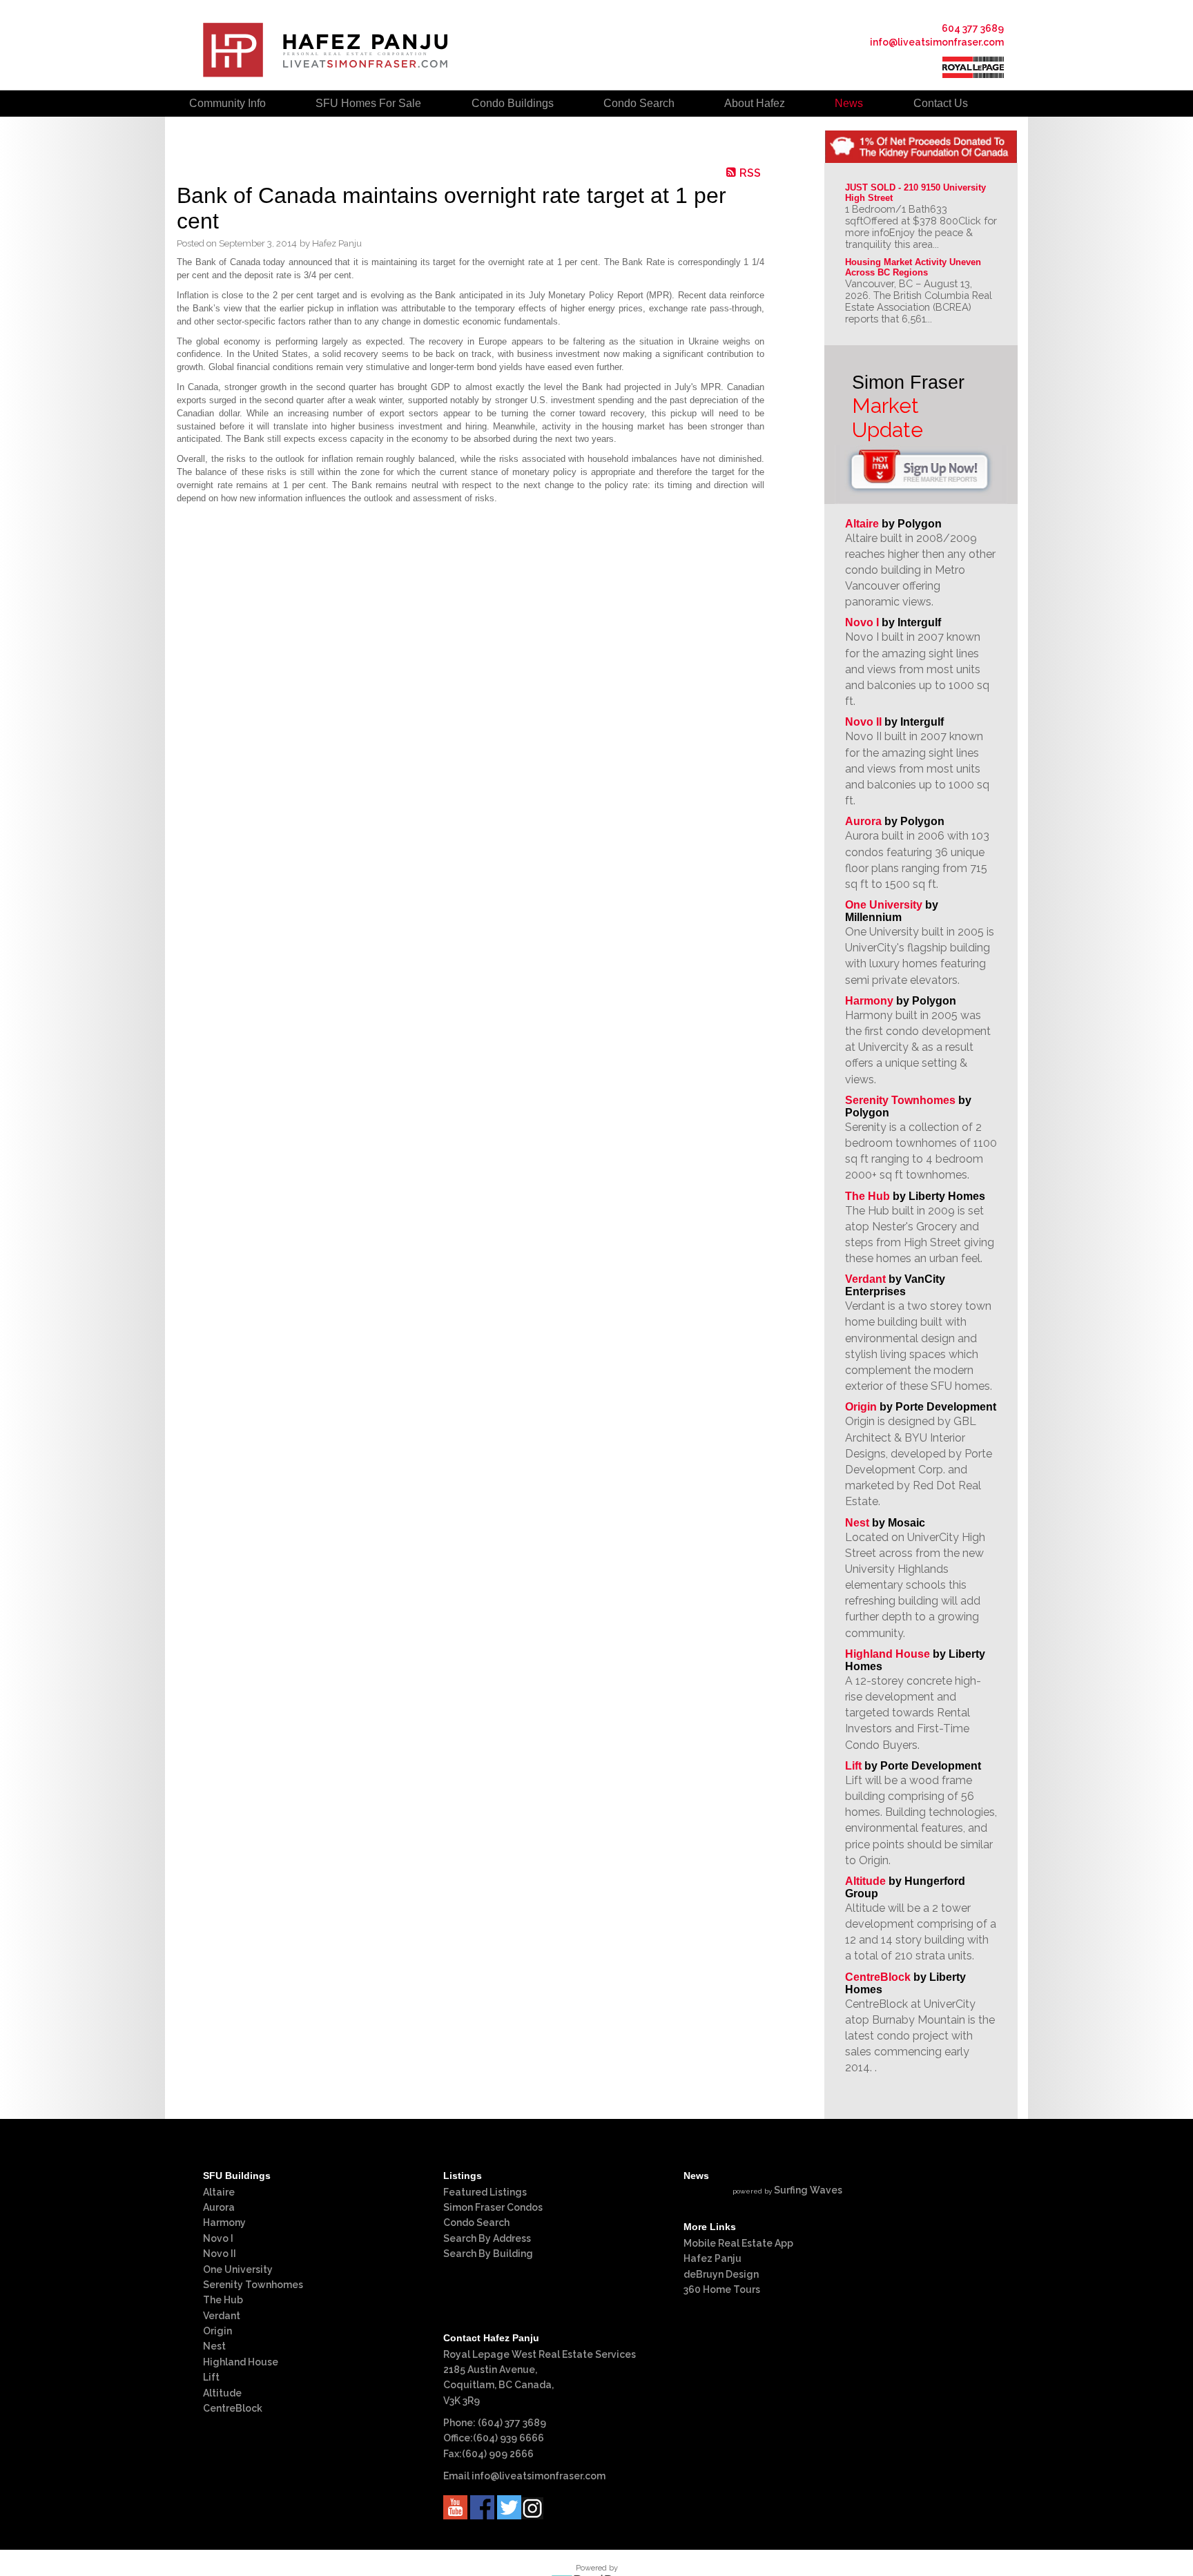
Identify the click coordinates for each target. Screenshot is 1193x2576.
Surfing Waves (808, 2190)
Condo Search (476, 2222)
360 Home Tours (722, 2289)
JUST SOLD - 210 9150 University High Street (917, 193)
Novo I (862, 622)
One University (884, 905)
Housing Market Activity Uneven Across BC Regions (914, 267)
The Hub (867, 1196)
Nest (857, 1523)
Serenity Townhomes (900, 1100)
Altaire (863, 524)
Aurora (863, 821)
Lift (853, 1766)
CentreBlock (878, 1977)
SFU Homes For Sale (368, 103)
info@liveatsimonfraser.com (937, 42)
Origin (861, 1407)
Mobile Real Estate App (738, 2243)
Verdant (865, 1279)
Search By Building (488, 2254)
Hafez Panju (712, 2258)
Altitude (865, 1881)
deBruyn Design (721, 2274)
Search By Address (487, 2238)
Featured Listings (485, 2192)
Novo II (863, 722)
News (849, 103)
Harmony (869, 1001)
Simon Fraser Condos (493, 2207)
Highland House (888, 1654)
